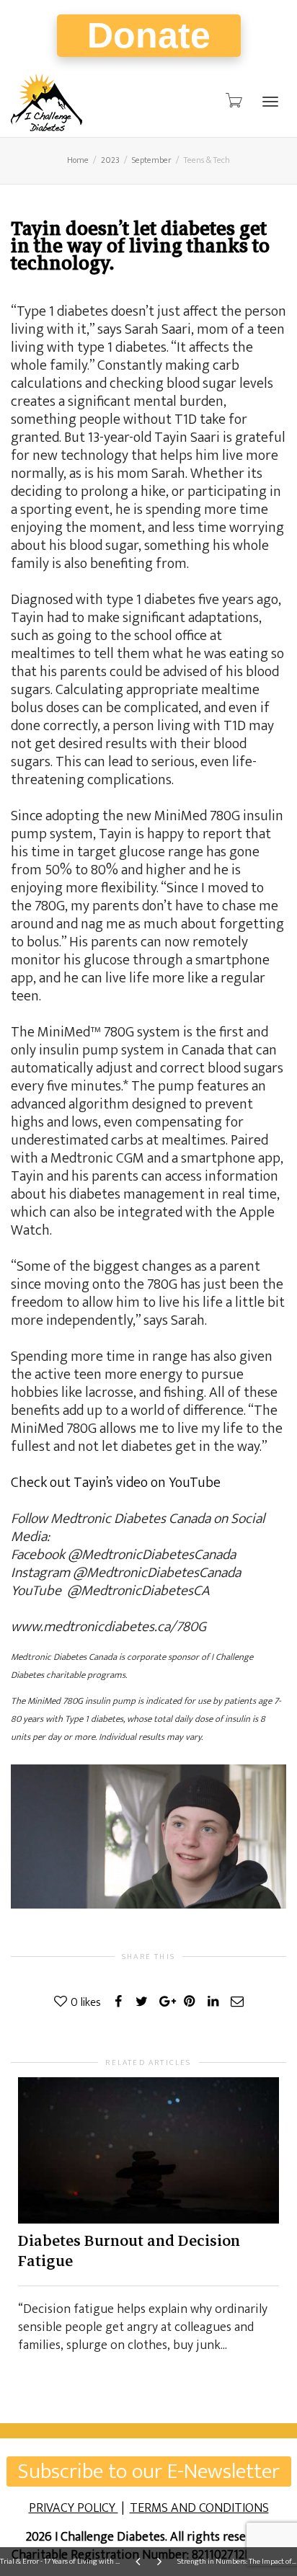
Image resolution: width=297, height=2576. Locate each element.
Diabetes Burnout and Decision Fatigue (129, 2251)
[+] (148, 2151)
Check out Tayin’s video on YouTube (116, 1483)
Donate (149, 35)
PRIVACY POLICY (74, 2508)
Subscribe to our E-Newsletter (149, 2471)
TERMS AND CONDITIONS (199, 2508)
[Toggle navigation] (270, 102)
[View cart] (233, 101)
